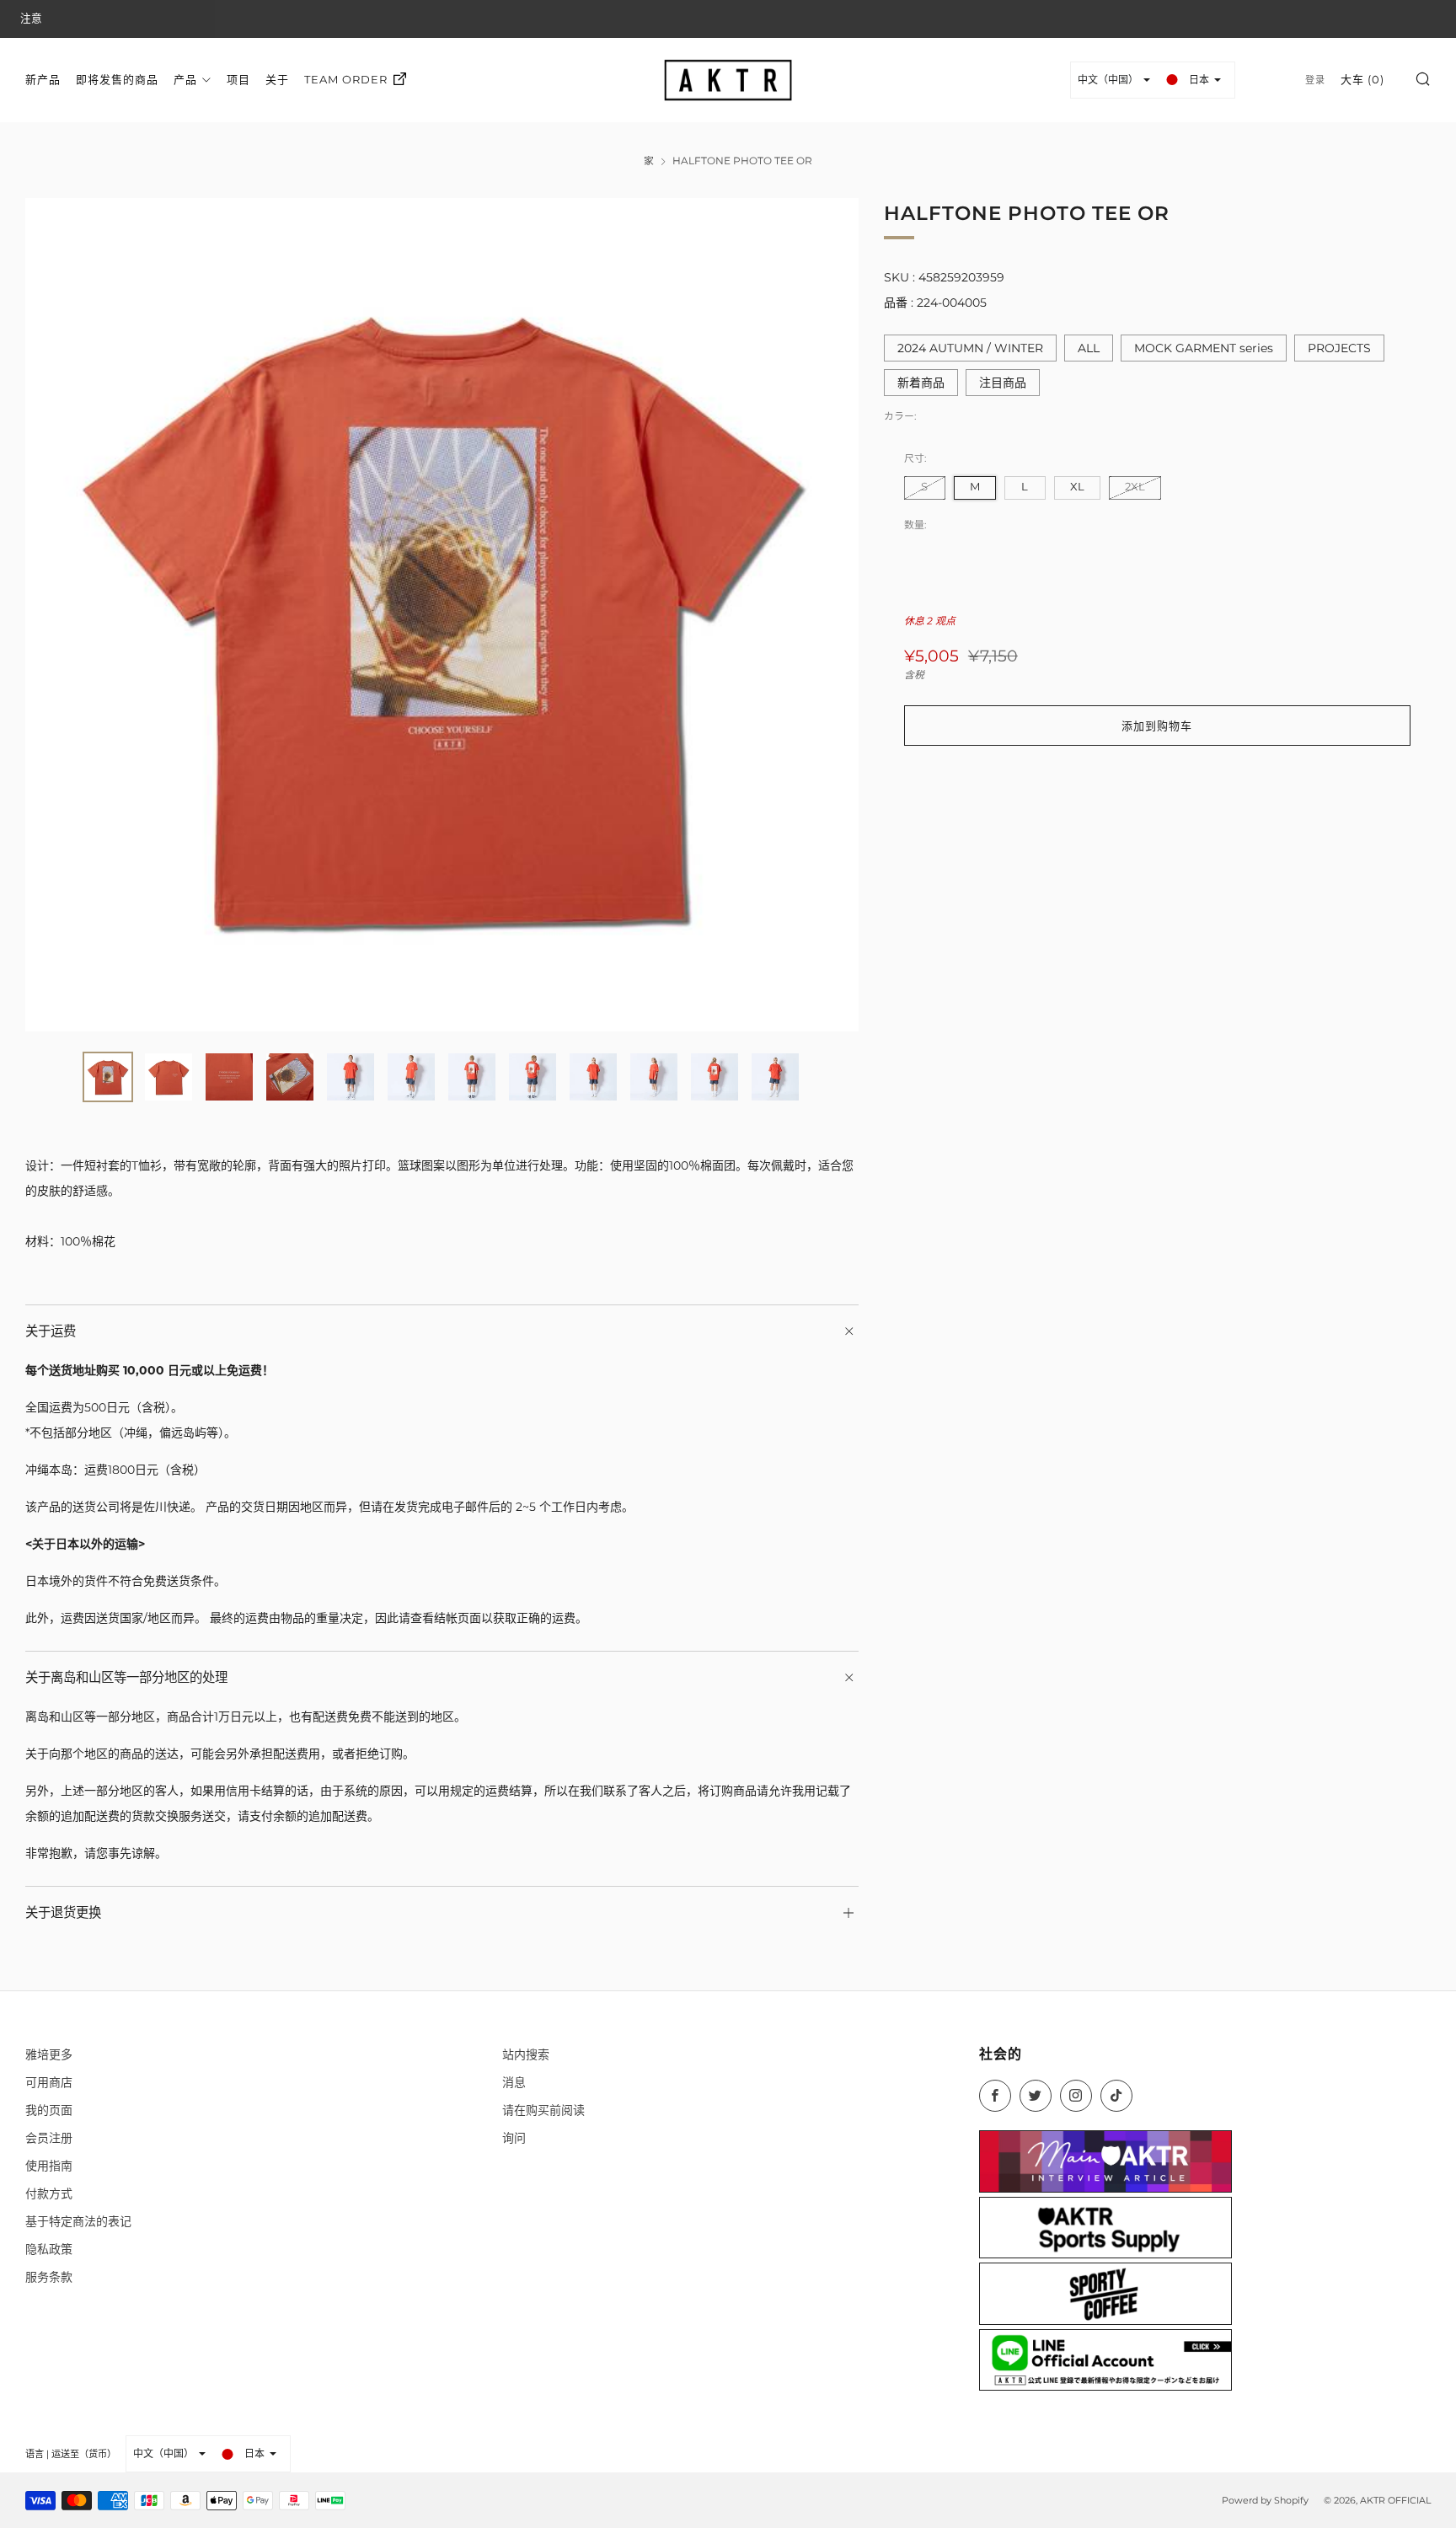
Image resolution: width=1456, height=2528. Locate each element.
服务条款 (49, 2277)
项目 (238, 79)
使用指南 (49, 2166)
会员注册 (49, 2138)
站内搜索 (526, 2054)
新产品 (43, 79)
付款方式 (49, 2193)
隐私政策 (49, 2249)
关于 (277, 79)
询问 (514, 2138)
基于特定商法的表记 (78, 2221)
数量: (915, 525)
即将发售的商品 (117, 79)
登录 (1315, 80)
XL (1077, 487)
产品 (185, 79)
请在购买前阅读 (543, 2110)
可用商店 (49, 2082)
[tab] (108, 1077)
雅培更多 (49, 2054)
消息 (514, 2082)
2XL (1135, 487)
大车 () (1362, 79)
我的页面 (49, 2110)
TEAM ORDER (346, 79)
